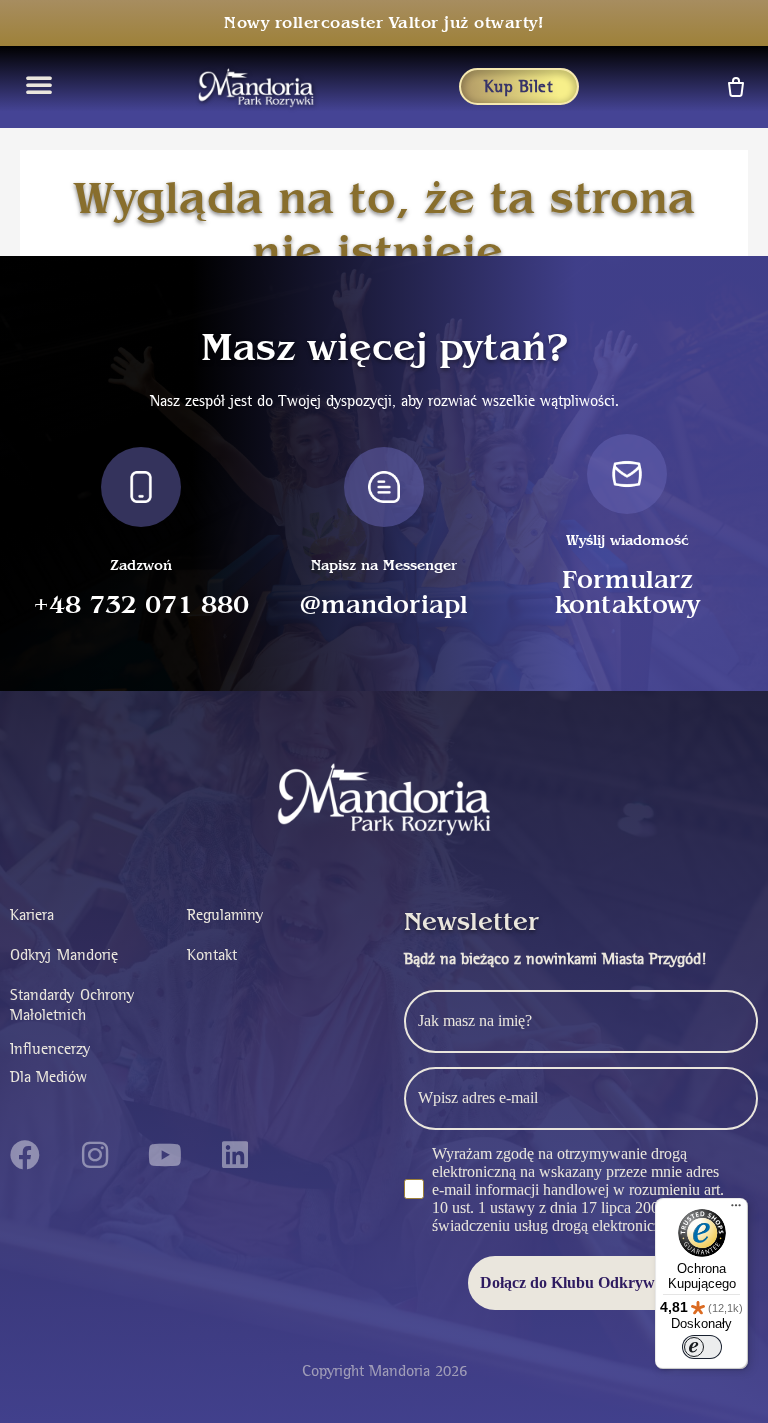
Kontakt (212, 954)
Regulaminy (225, 914)
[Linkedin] (235, 1155)
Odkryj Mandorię (64, 954)
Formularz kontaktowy (627, 593)
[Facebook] (25, 1155)
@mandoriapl (384, 605)
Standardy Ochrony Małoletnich (72, 1004)
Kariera (32, 914)
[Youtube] (165, 1155)
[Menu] (736, 1210)
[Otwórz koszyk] (734, 86)
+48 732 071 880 (141, 605)
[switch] (702, 1347)
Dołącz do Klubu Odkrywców (581, 1282)
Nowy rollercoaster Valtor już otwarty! (384, 23)
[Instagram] (95, 1155)
